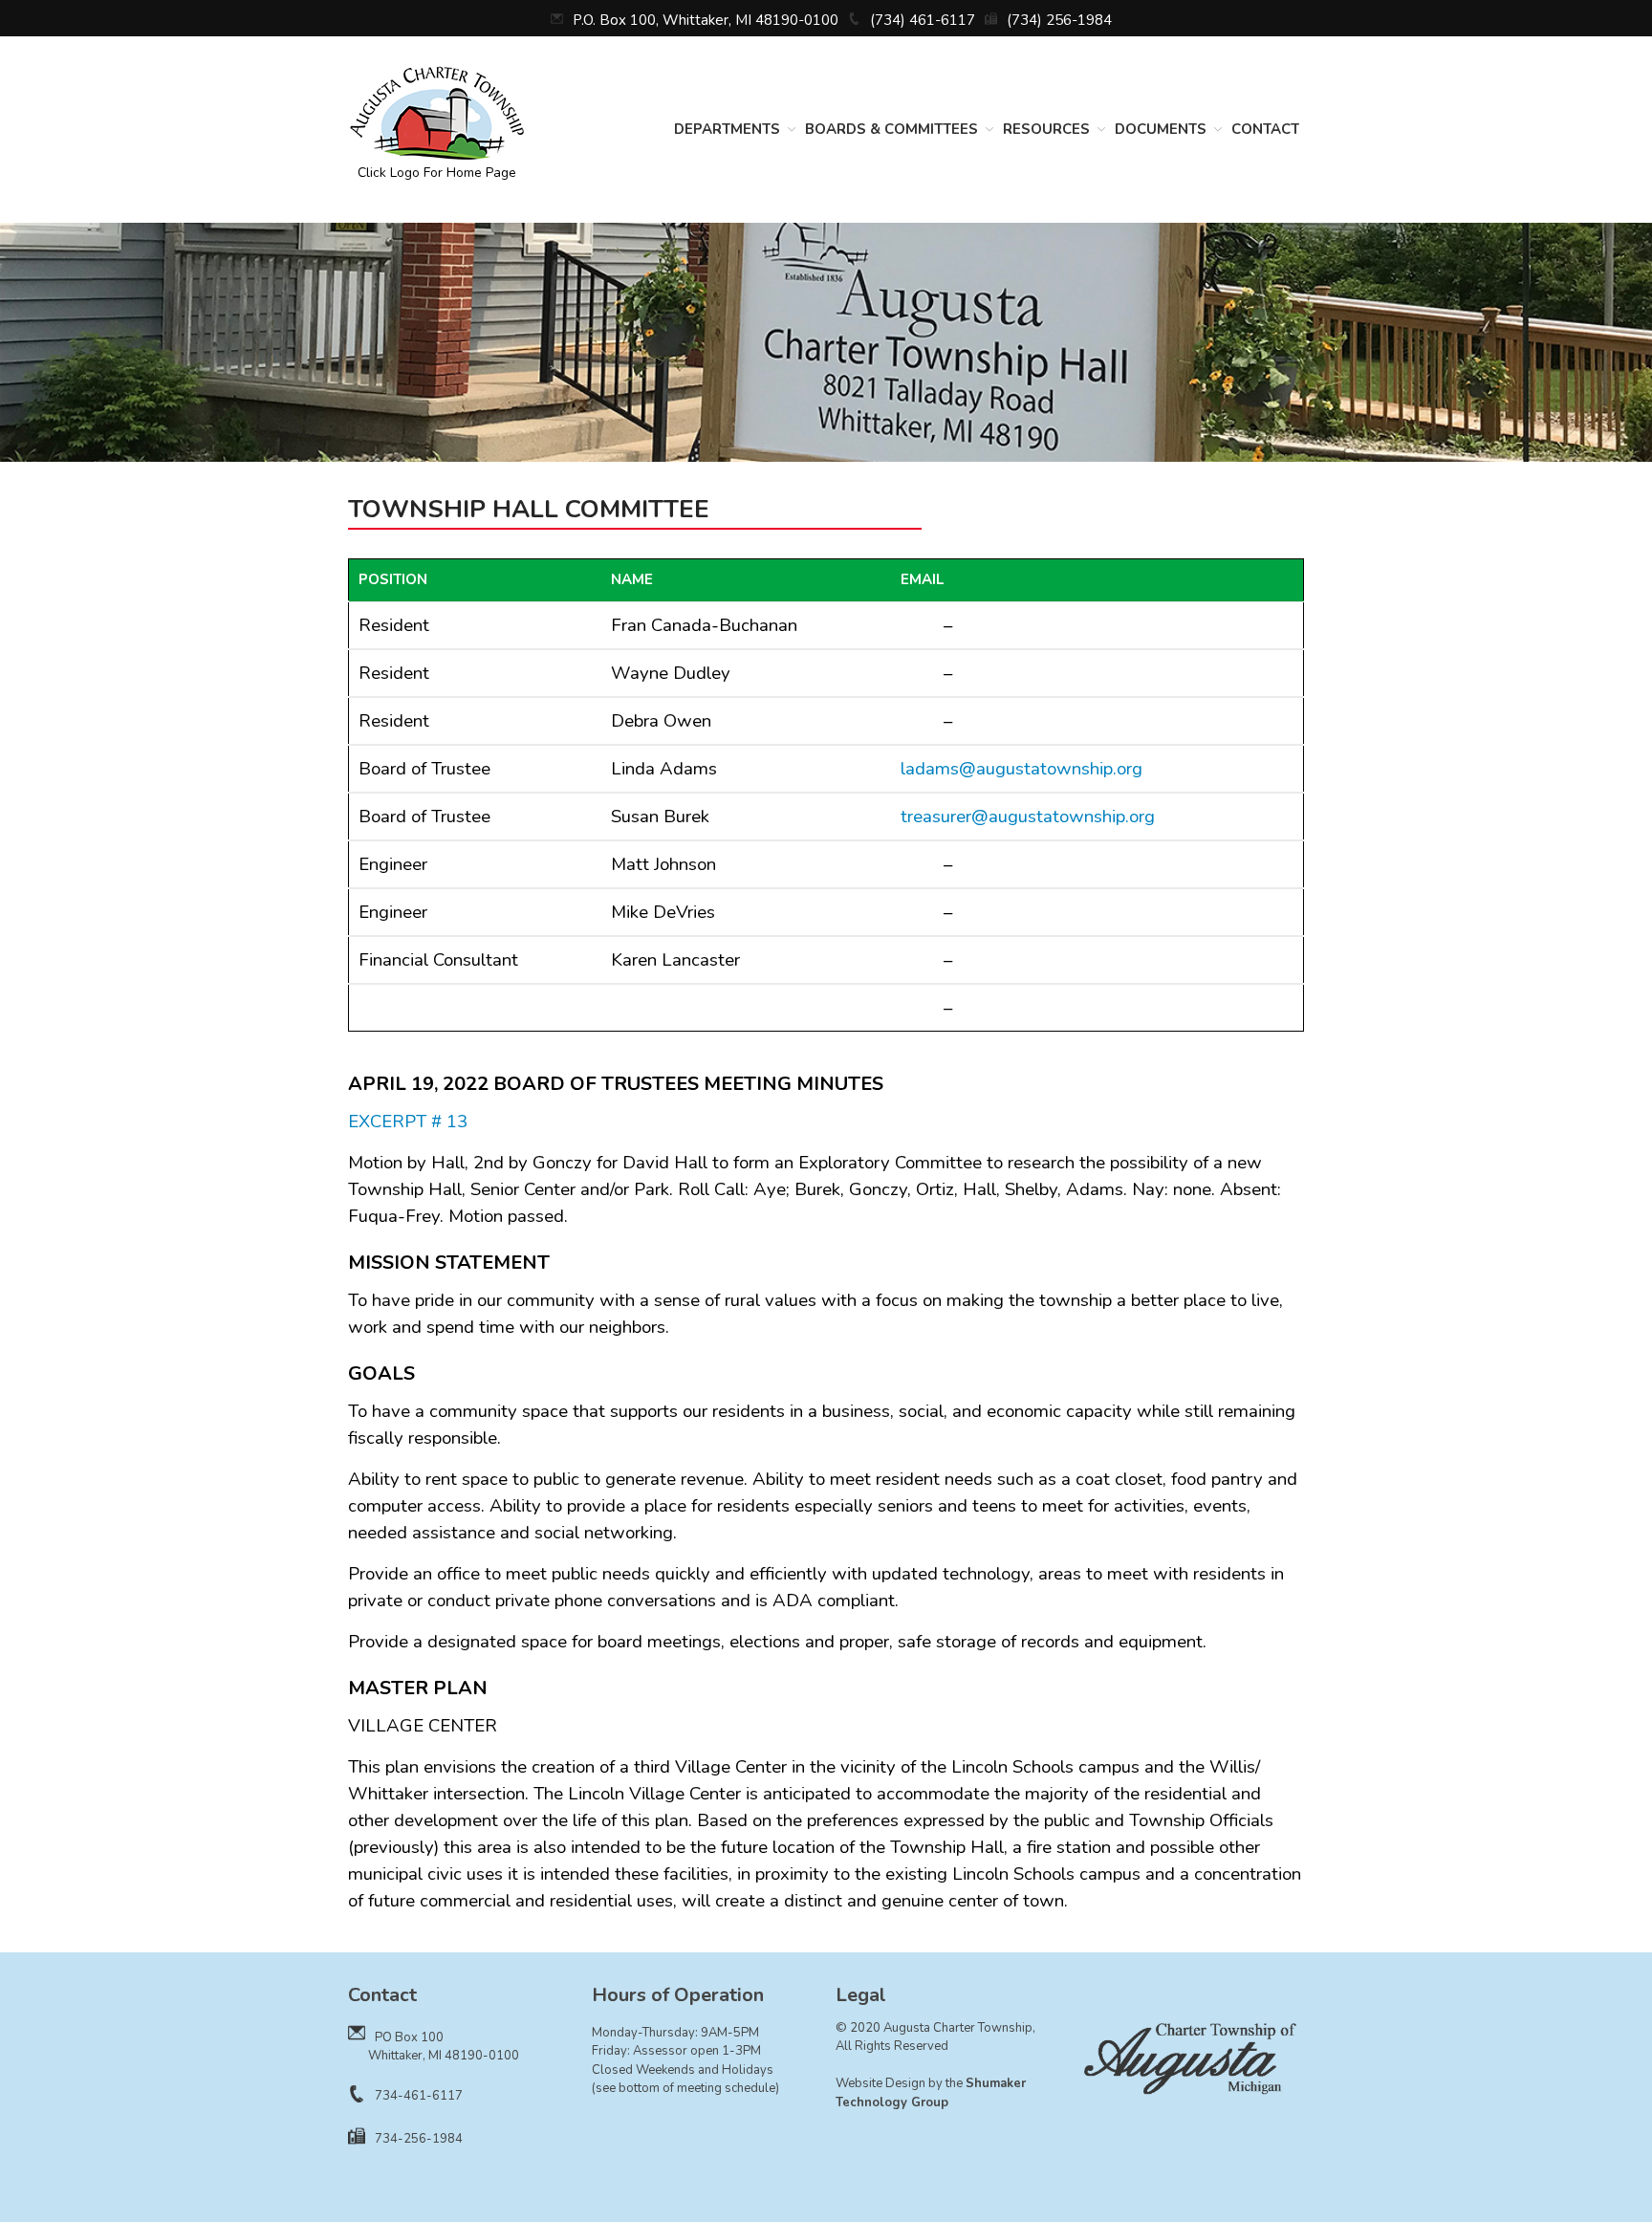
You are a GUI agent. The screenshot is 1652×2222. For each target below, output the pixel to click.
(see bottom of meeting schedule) (685, 2088)
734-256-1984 (419, 2139)
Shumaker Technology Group (931, 2093)
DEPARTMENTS (727, 129)
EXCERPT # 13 (408, 1122)
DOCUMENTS (1161, 129)
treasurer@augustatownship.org (1028, 817)
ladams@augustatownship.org (1022, 769)
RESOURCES (1046, 129)
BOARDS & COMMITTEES (891, 129)
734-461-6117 (419, 2096)
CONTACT (1265, 129)
